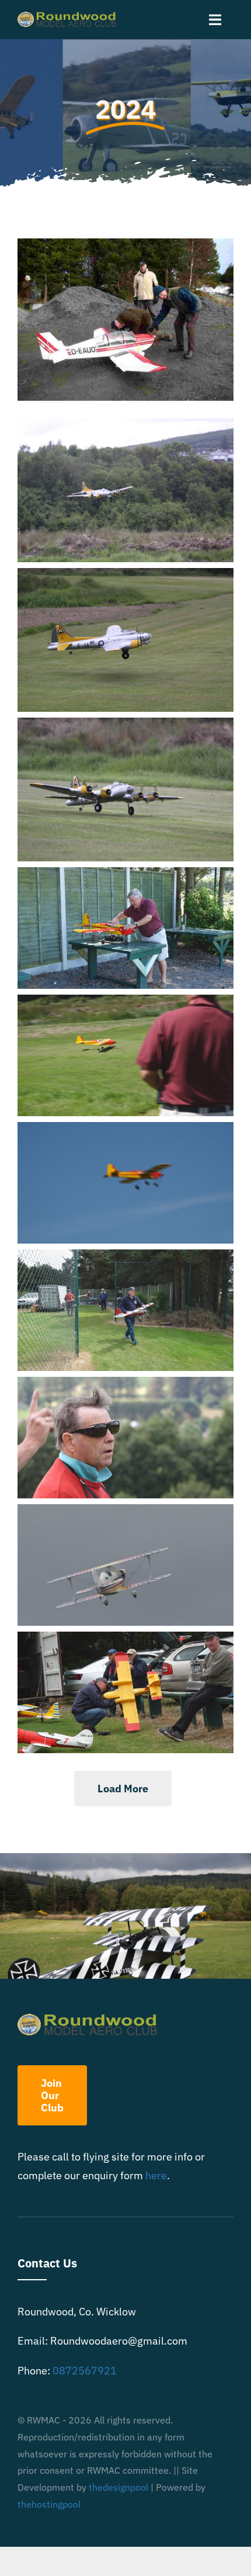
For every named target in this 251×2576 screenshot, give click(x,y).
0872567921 (85, 2371)
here (156, 2175)
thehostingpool (49, 2504)
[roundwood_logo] (69, 17)
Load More (123, 1789)
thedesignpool (118, 2487)
